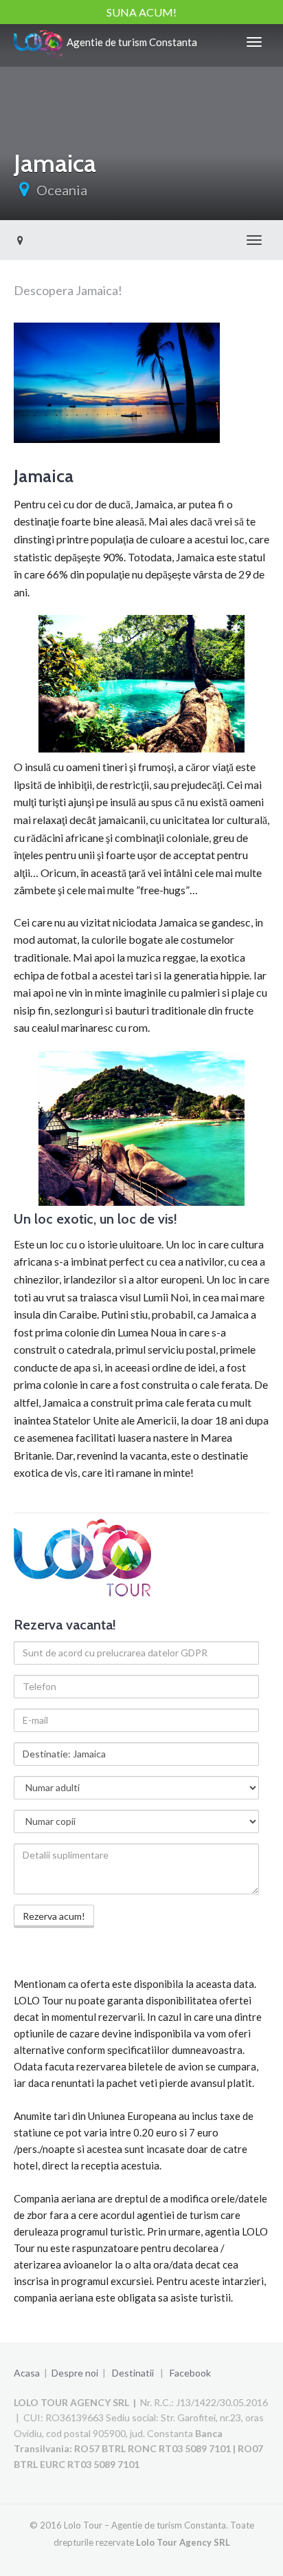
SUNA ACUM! (141, 12)
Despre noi (75, 2373)
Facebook (190, 2373)
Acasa (27, 2373)
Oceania (62, 190)
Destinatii (133, 2373)
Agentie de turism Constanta (130, 42)
